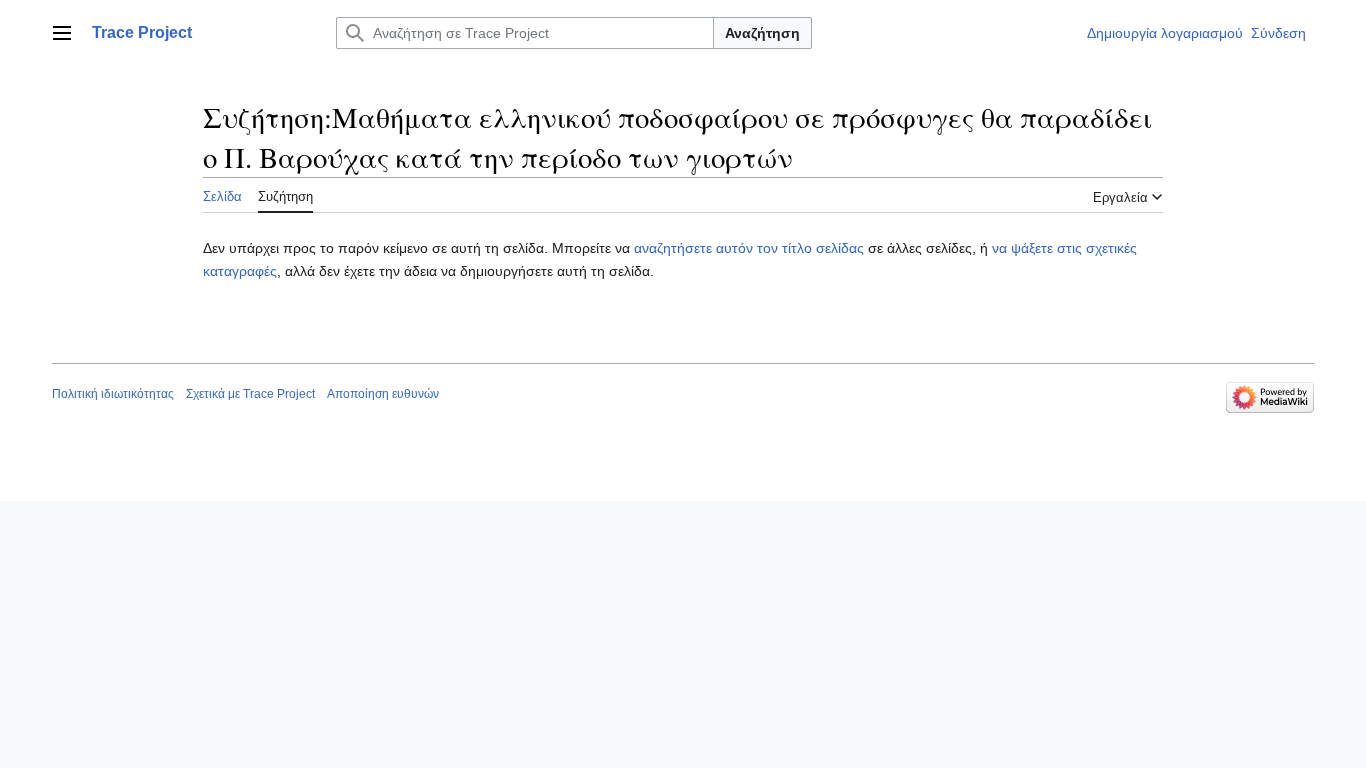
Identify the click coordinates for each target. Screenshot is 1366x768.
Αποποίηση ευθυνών (383, 394)
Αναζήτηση (762, 33)
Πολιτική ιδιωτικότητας (113, 394)
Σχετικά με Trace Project (250, 394)
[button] (62, 33)
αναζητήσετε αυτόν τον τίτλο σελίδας (749, 248)
